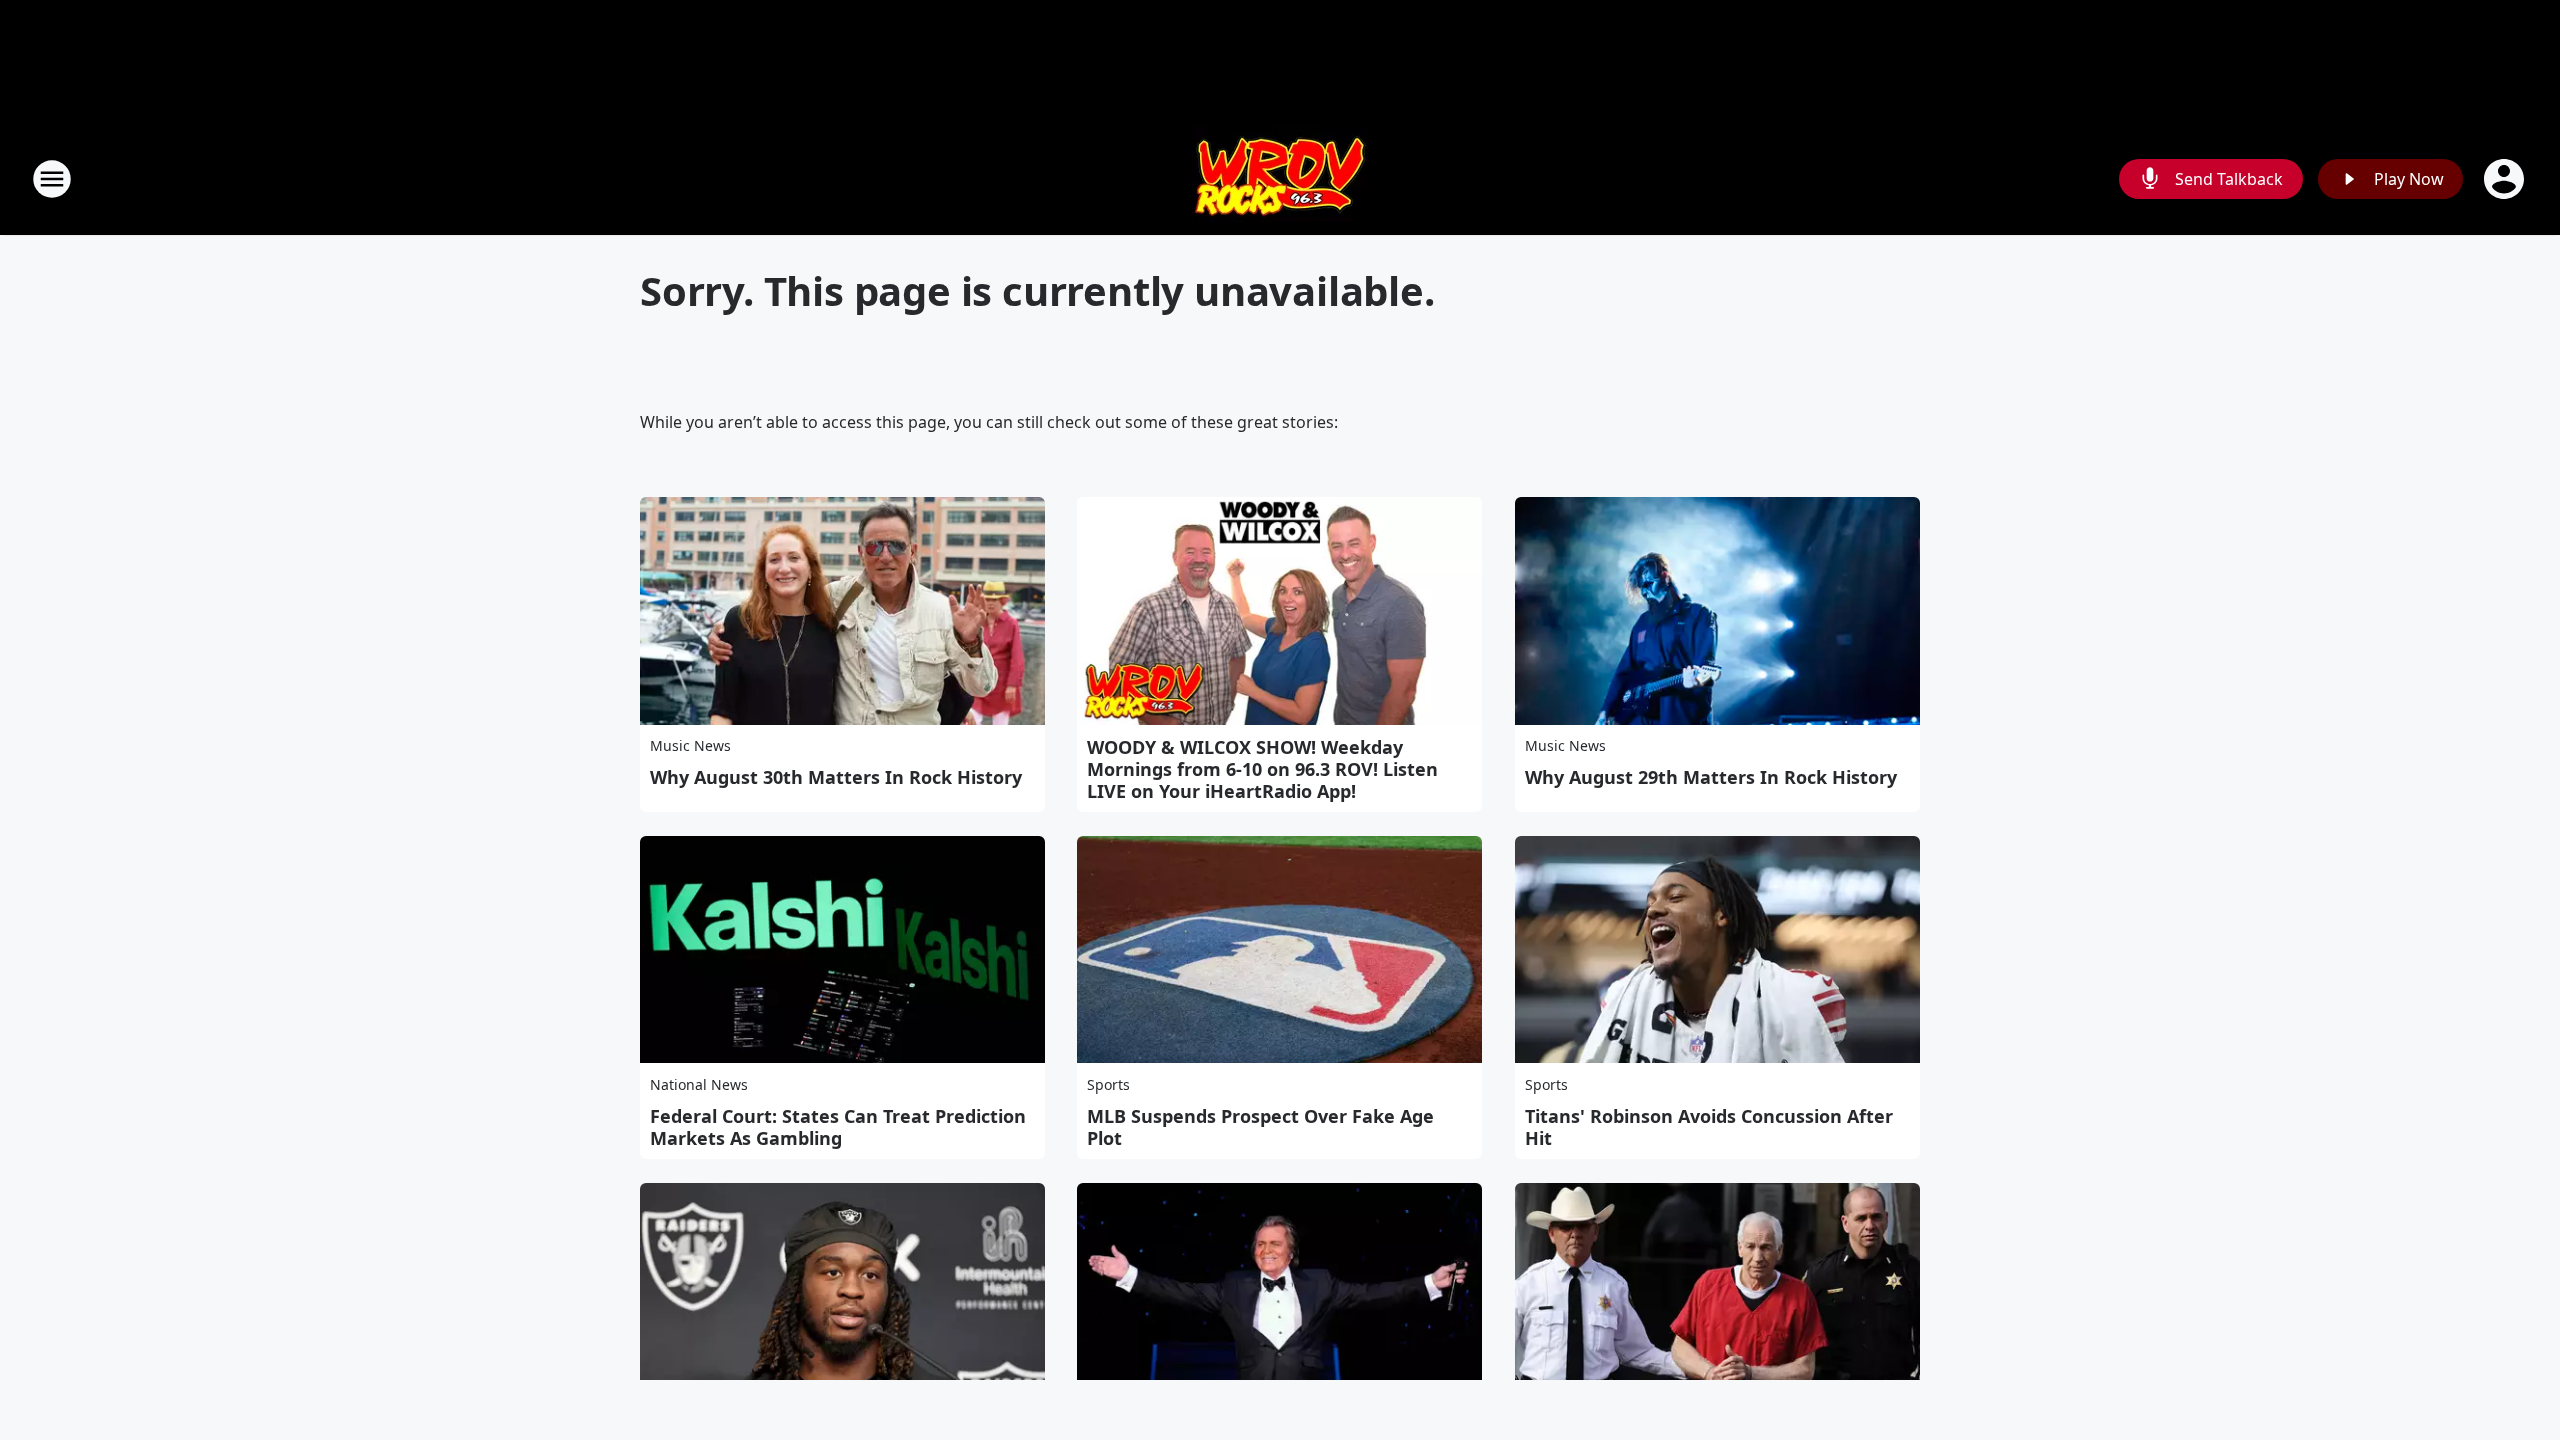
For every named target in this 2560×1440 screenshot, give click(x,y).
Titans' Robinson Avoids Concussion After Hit (1709, 1127)
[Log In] (2506, 179)
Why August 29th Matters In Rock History (1711, 777)
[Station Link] (1280, 178)
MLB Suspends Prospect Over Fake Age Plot (1260, 1127)
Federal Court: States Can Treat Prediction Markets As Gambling (838, 1127)
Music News (690, 745)
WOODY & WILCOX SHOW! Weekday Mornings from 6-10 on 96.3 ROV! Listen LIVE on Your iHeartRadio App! (1262, 769)
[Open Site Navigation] (52, 179)
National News (699, 1084)
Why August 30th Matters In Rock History (836, 777)
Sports (1108, 1084)
